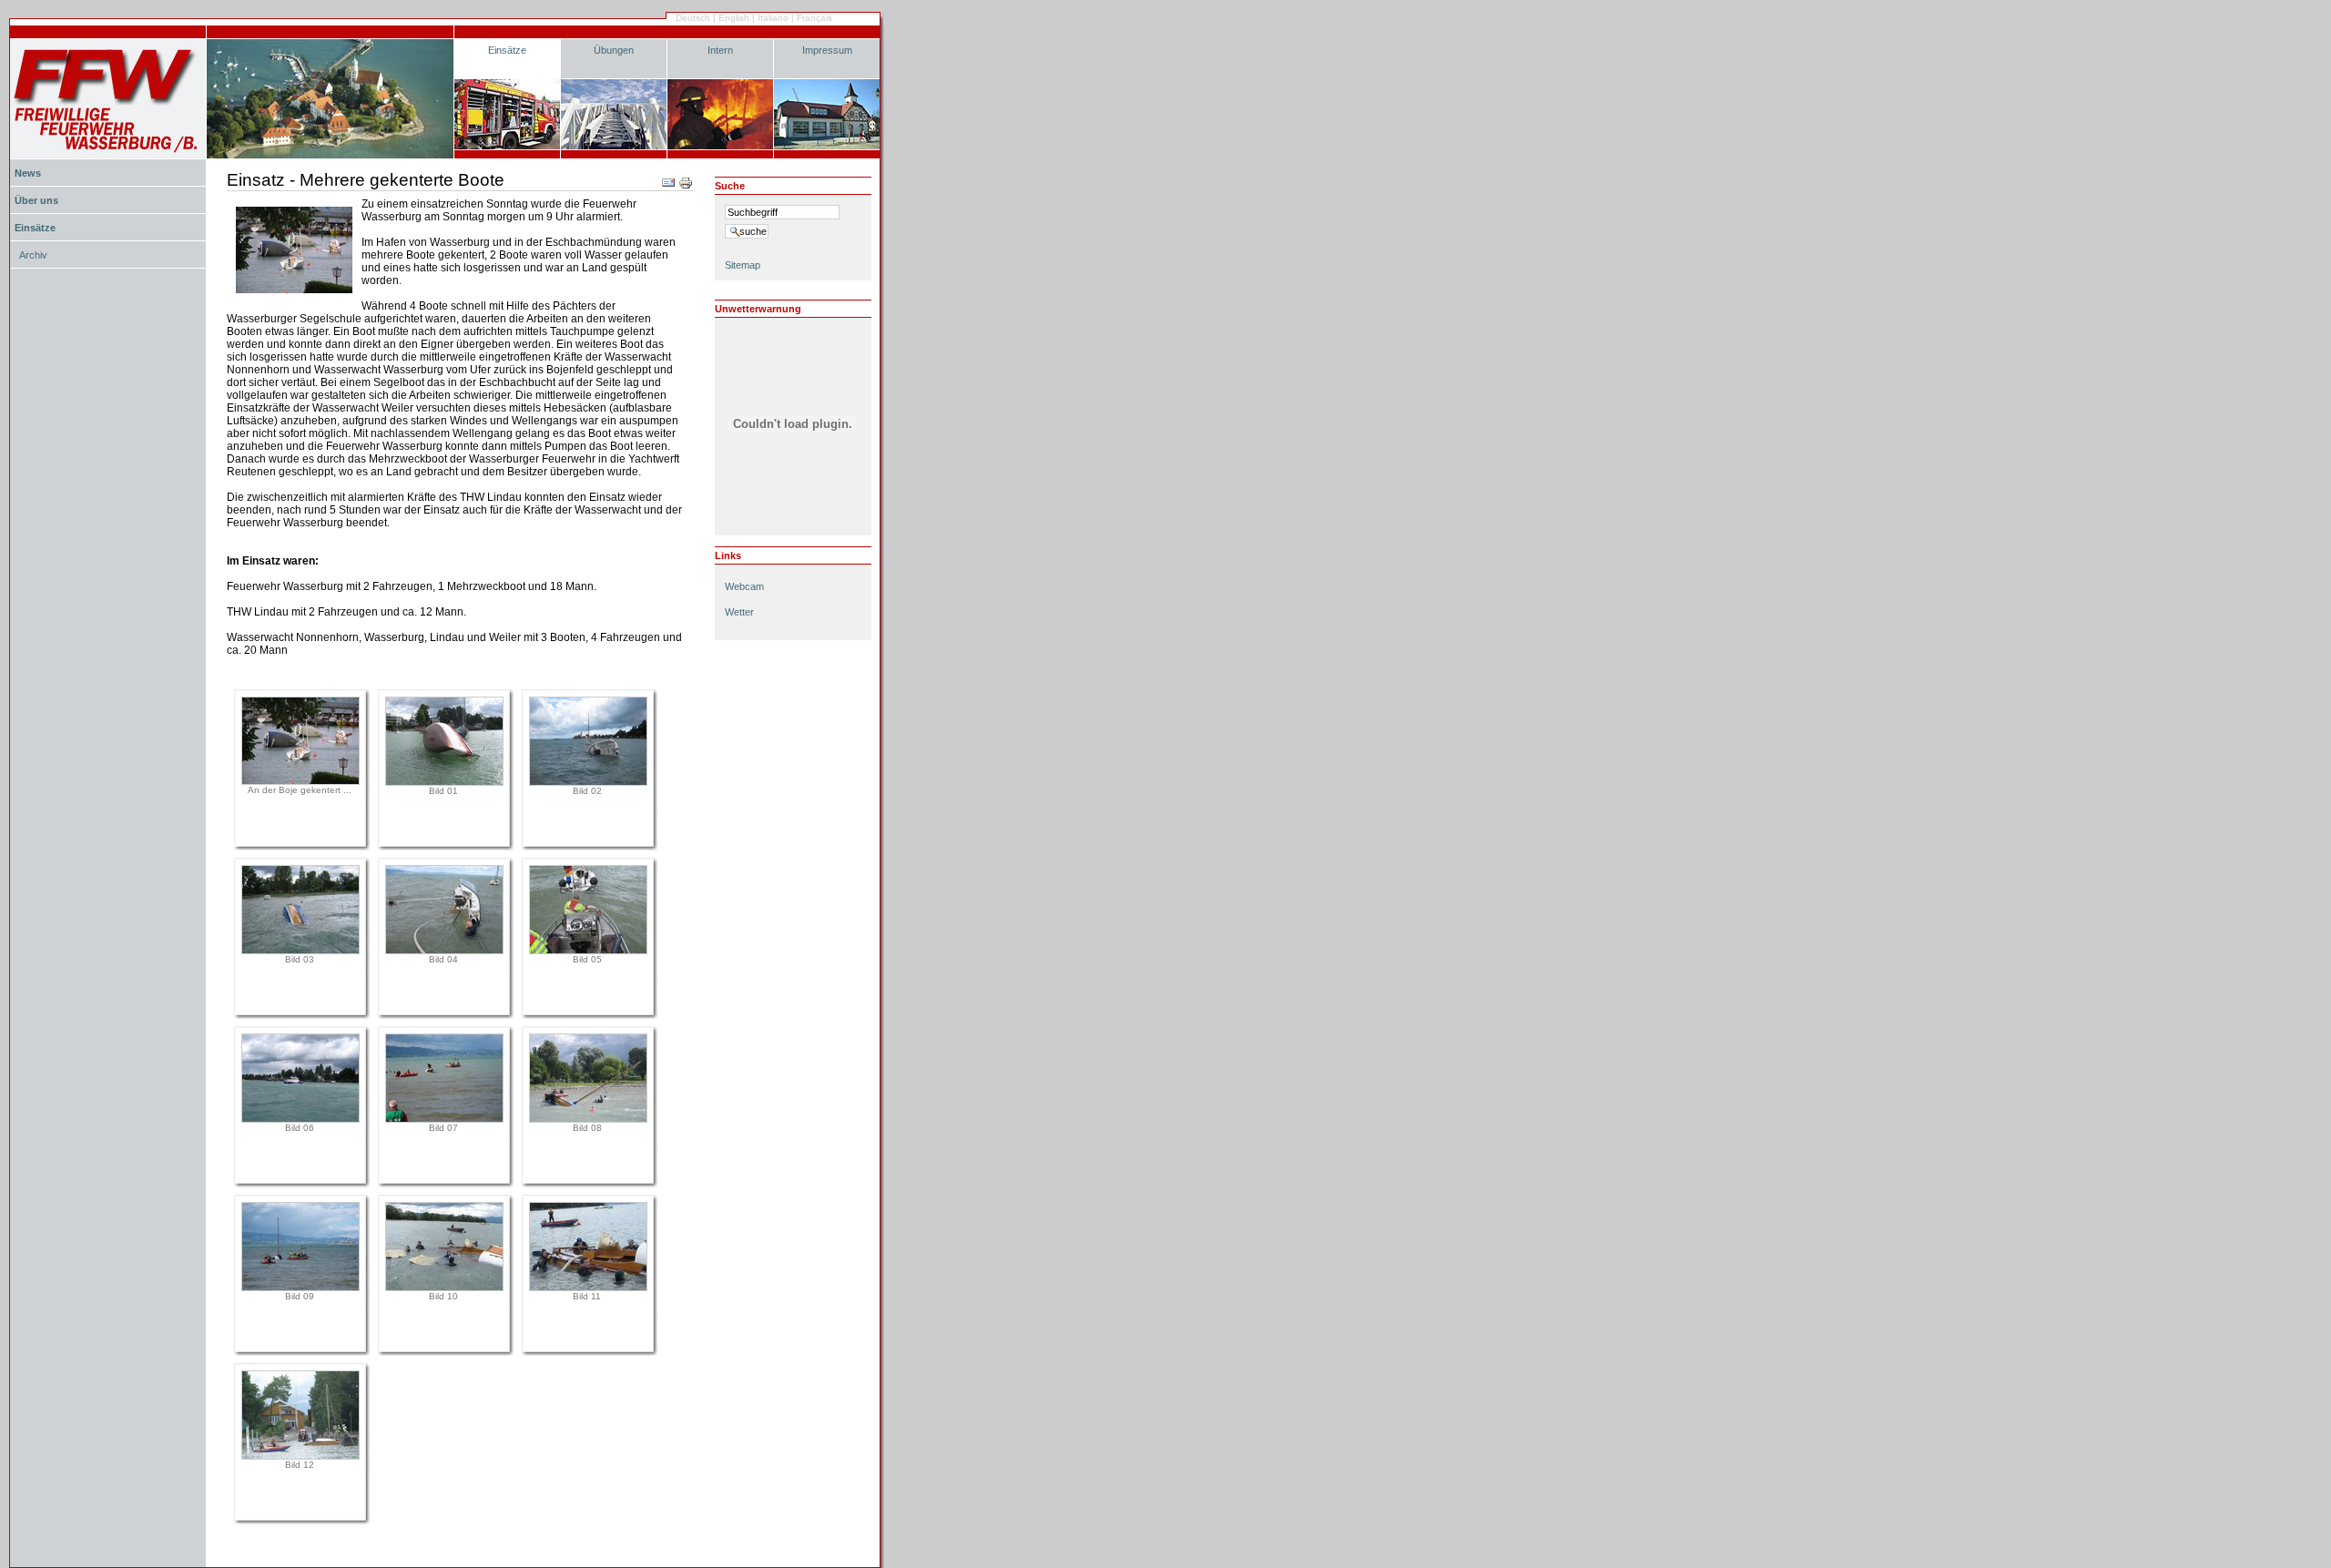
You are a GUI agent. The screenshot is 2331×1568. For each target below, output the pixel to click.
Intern (720, 50)
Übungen (614, 50)
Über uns (36, 200)
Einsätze (507, 50)
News (28, 173)
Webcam (744, 586)
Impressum (827, 50)
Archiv (33, 255)
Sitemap (743, 265)
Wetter (739, 612)
